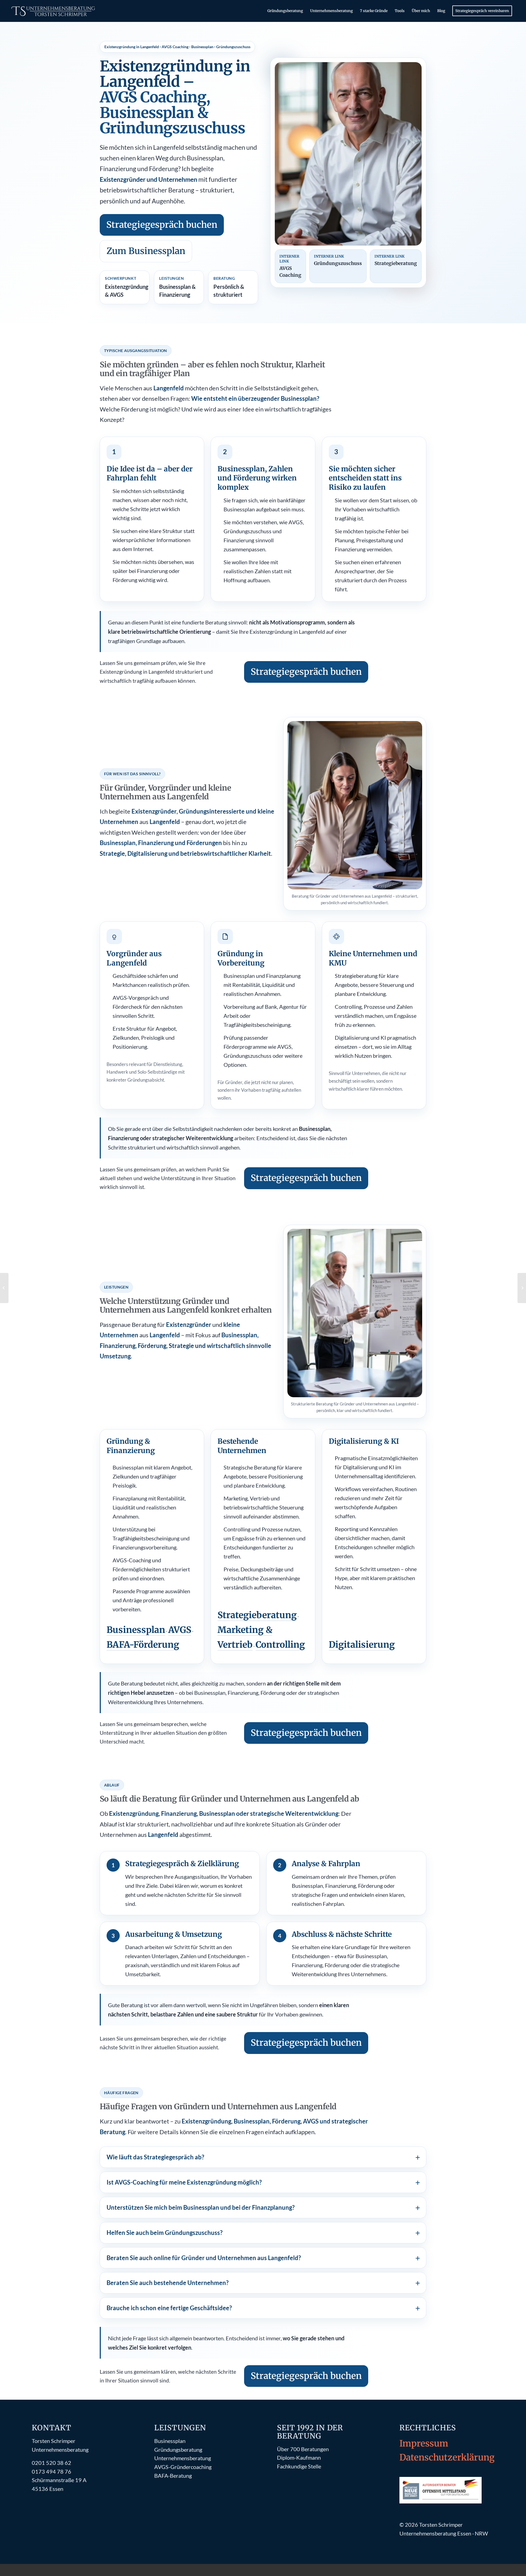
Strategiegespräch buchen (162, 225)
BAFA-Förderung (143, 1645)
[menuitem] (285, 11)
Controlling (280, 1645)
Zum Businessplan (146, 251)
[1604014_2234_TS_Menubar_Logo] (54, 11)
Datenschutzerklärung (447, 2457)
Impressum (424, 2444)
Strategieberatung (257, 1615)
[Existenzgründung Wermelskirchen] (522, 1288)
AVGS (180, 1630)
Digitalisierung (362, 1645)
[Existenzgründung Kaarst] (4, 1288)
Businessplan (136, 1630)
